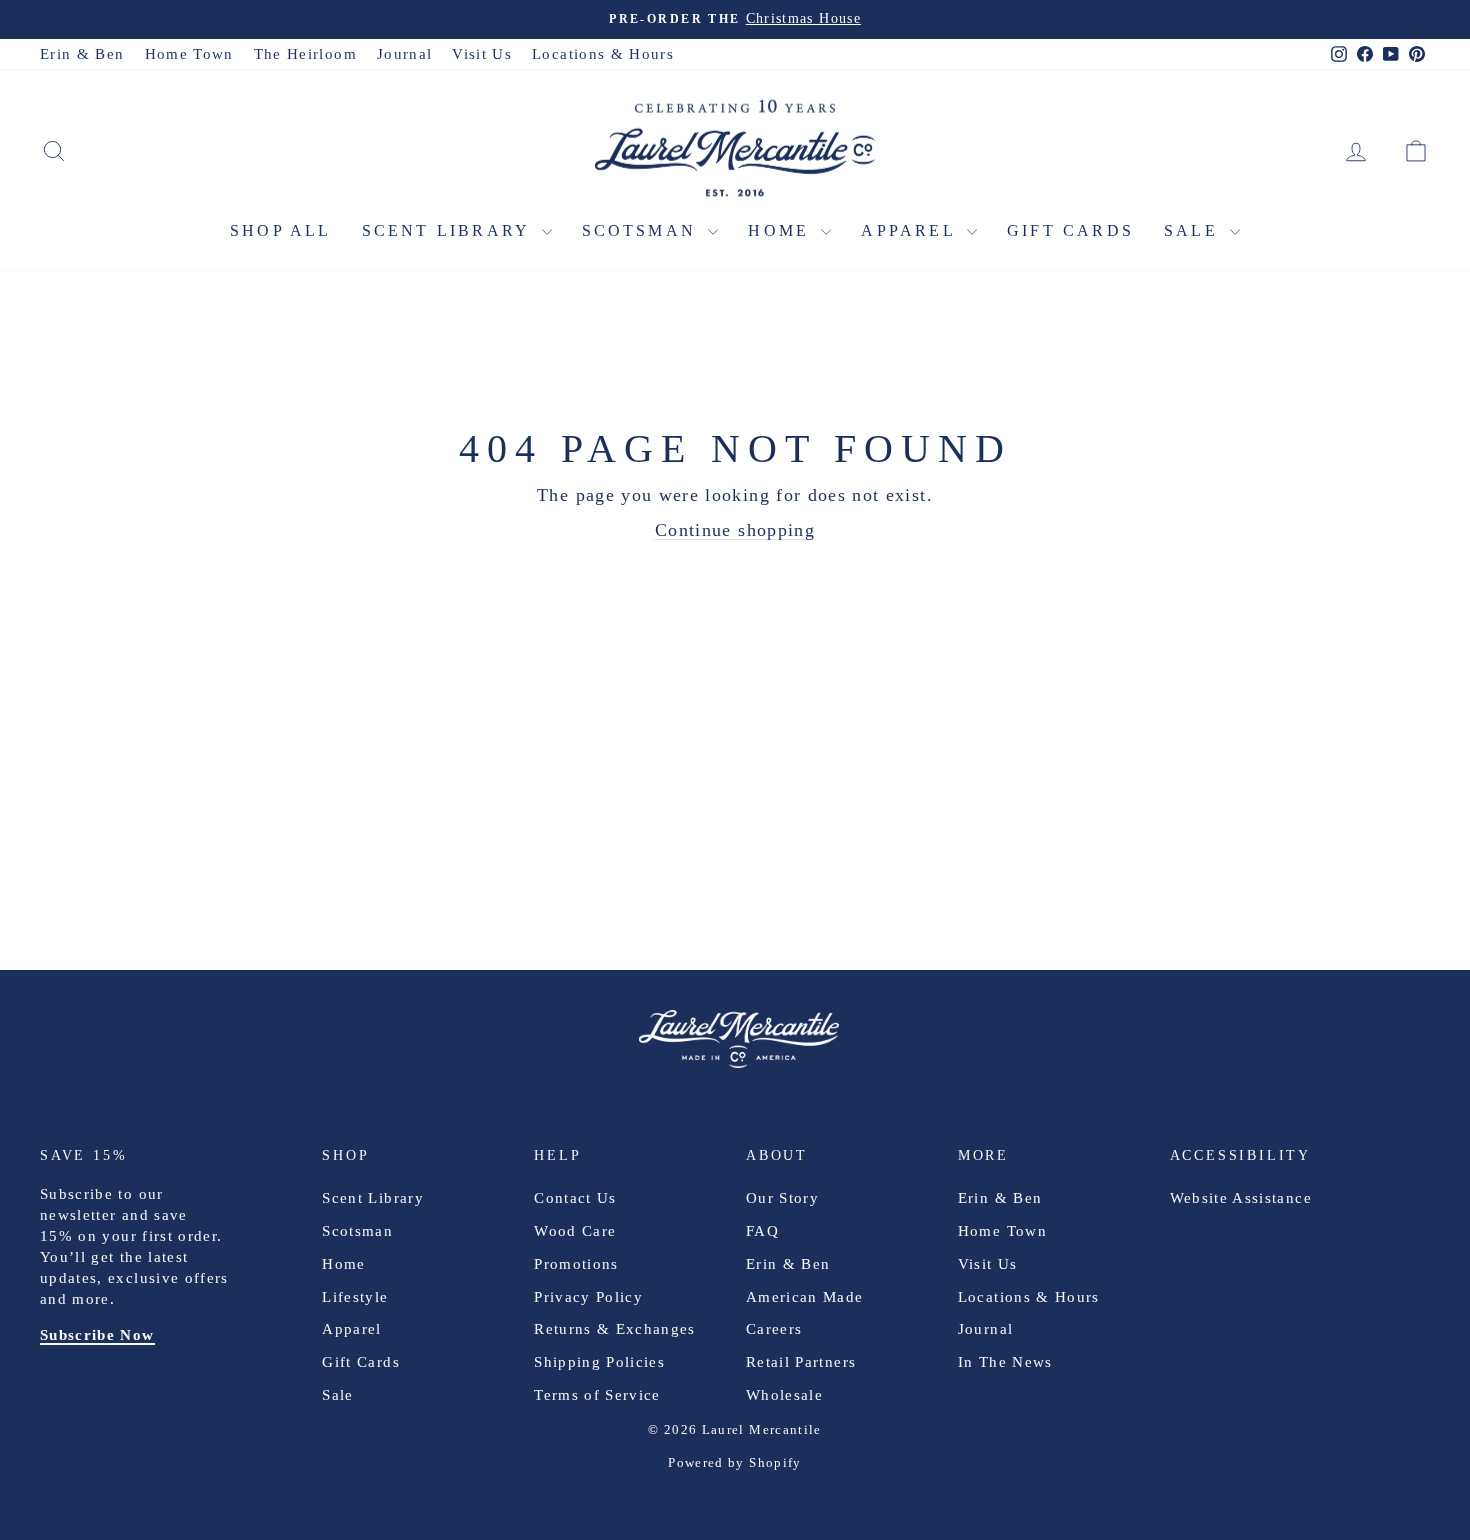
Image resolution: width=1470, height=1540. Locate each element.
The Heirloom (305, 54)
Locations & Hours (603, 54)
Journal (404, 54)
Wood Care (575, 1231)
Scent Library (449, 230)
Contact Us (575, 1198)
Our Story (782, 1198)
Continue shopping (735, 530)
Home (782, 230)
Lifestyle (355, 1297)
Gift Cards (1070, 230)
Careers (774, 1329)
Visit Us (482, 54)
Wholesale (784, 1395)
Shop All (281, 230)
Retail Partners (801, 1362)
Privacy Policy (588, 1297)
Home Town (189, 54)
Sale (1194, 230)
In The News (1005, 1362)
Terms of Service (597, 1395)
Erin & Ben (82, 54)
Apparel (911, 230)
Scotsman (643, 230)
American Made (805, 1297)
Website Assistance (1241, 1198)
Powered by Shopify (734, 1462)
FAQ (762, 1231)
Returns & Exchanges (615, 1329)
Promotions (576, 1264)
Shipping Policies (599, 1362)
